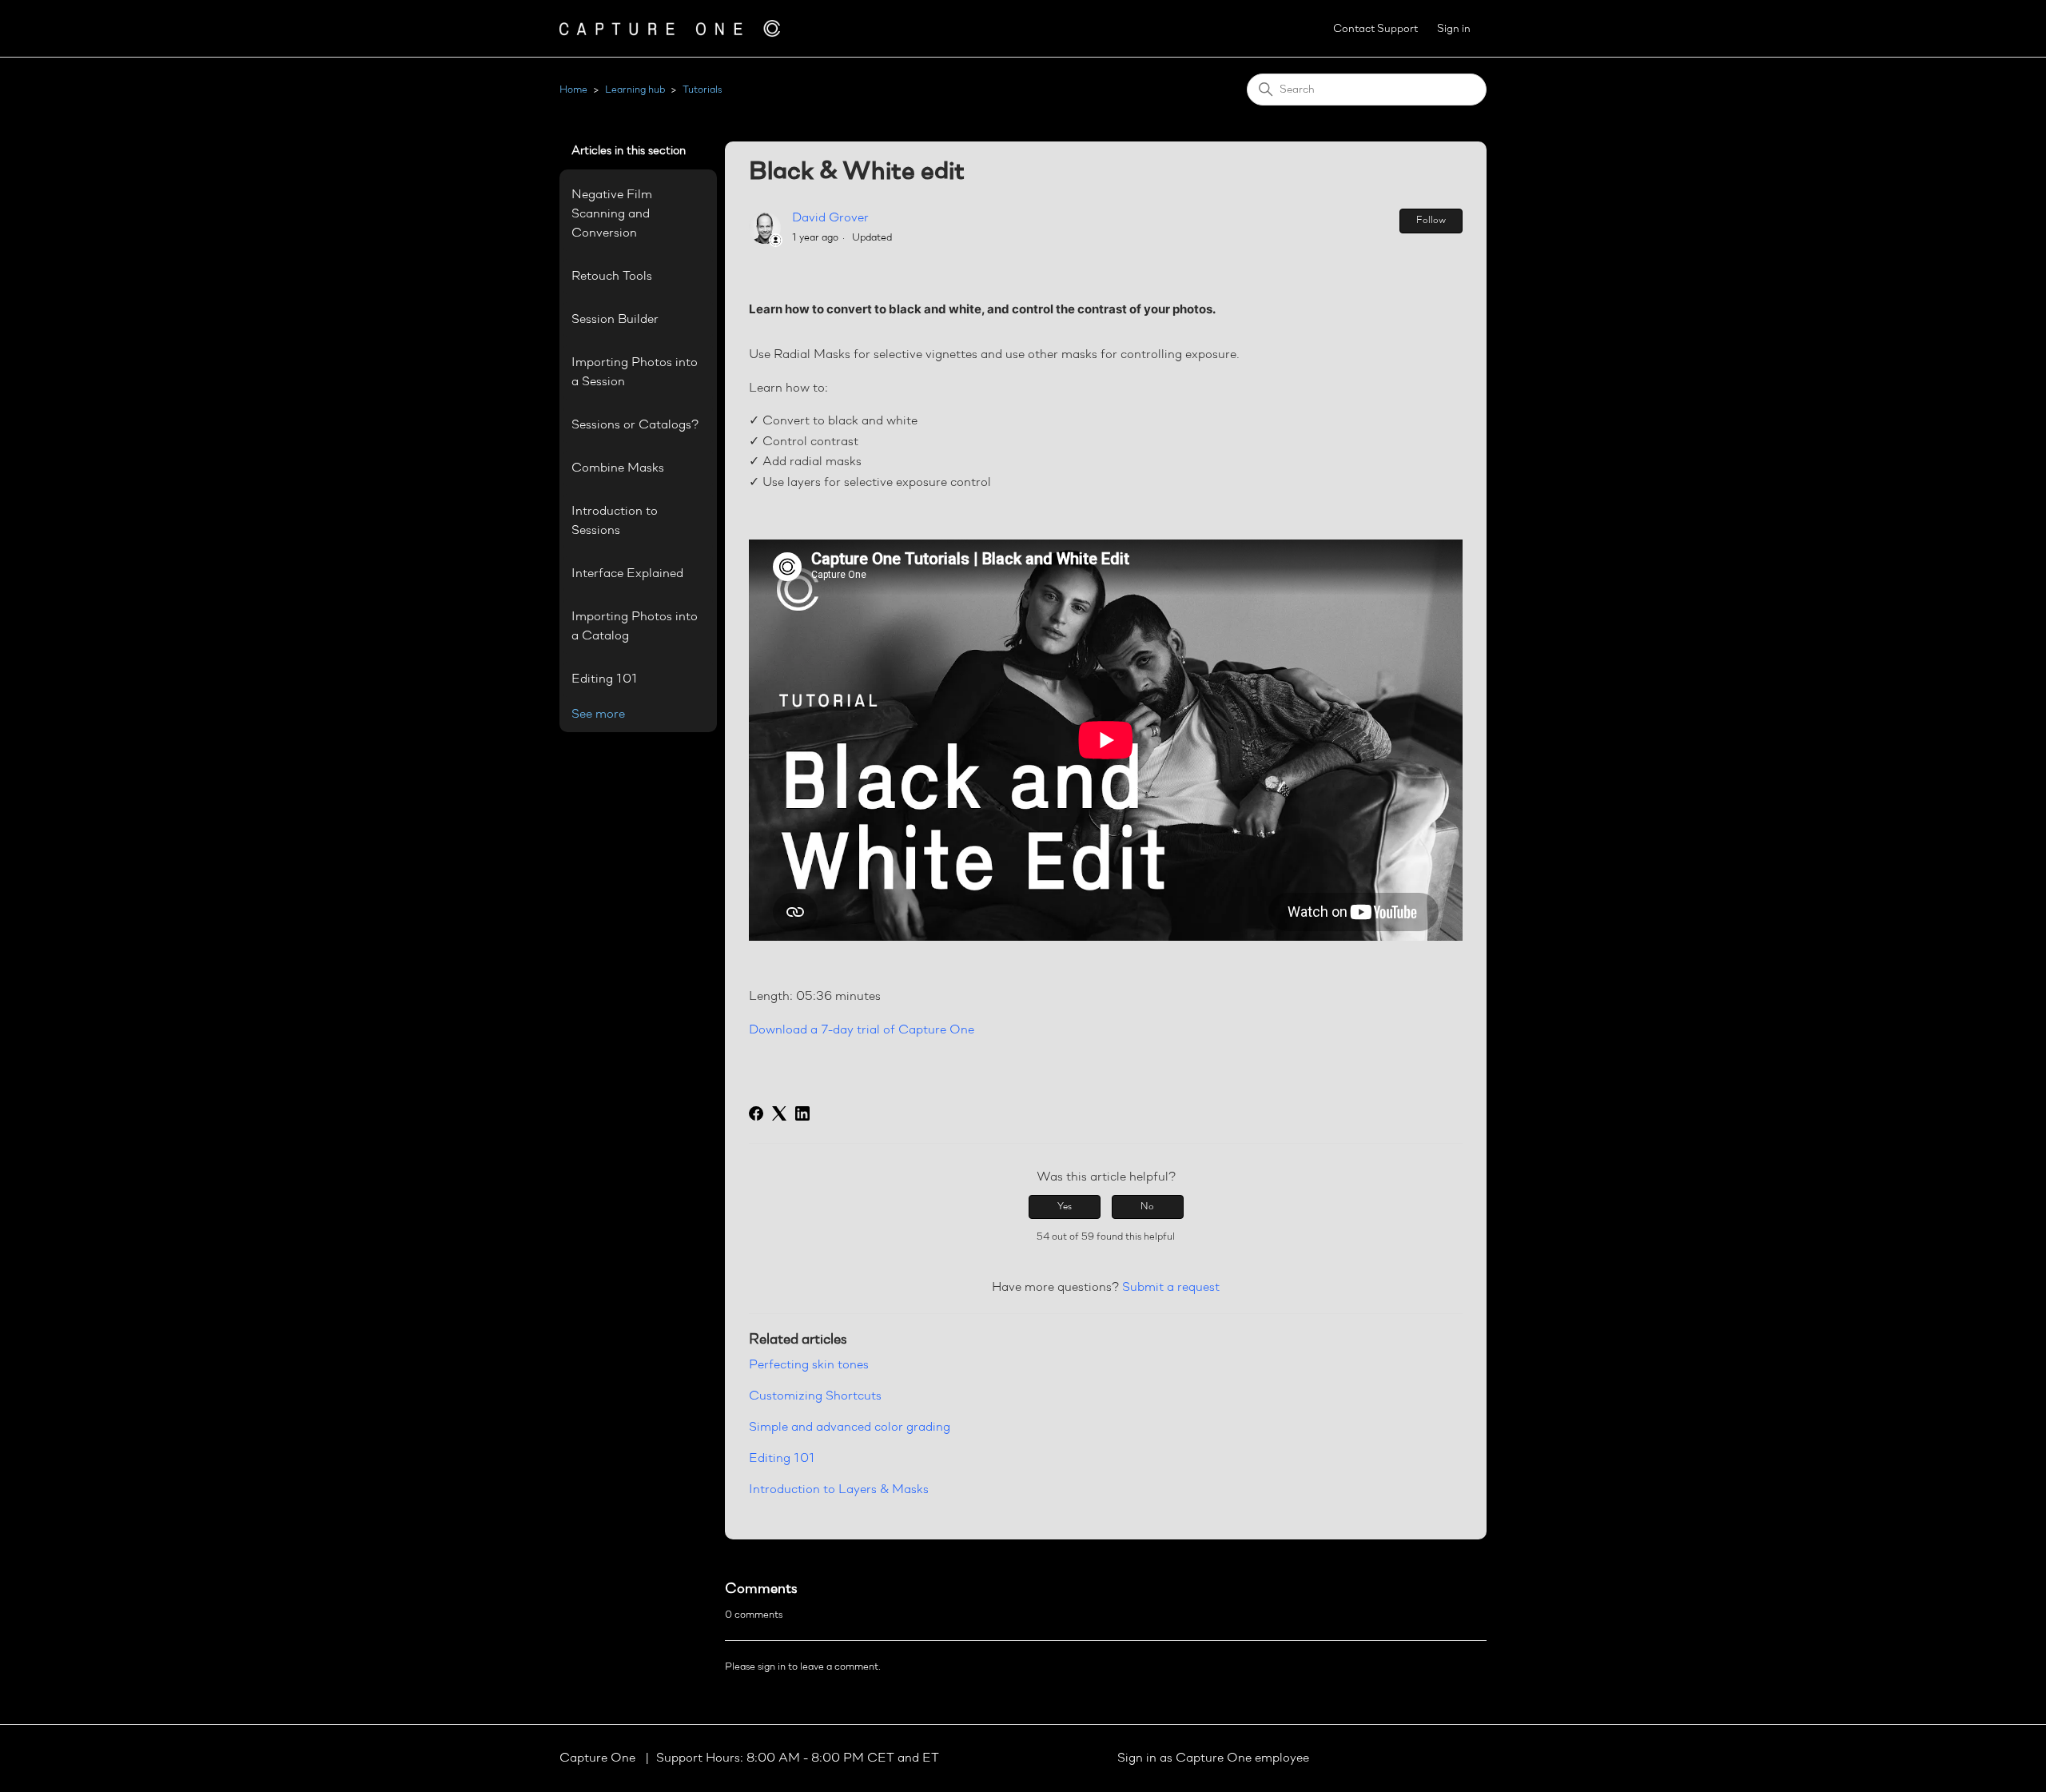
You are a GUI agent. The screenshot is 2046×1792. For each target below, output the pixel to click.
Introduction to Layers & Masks (839, 1490)
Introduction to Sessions (615, 521)
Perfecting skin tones (809, 1365)
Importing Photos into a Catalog (635, 627)
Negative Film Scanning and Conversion (612, 214)
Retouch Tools (612, 277)
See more (598, 715)
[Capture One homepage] (670, 28)
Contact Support (1375, 29)
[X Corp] (779, 1113)
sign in (772, 1667)
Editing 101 (605, 679)
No (1147, 1207)
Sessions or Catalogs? (635, 425)
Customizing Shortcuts (815, 1396)
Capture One (599, 1758)
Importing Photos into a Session (635, 372)
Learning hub (635, 90)
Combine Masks (618, 468)
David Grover (830, 218)
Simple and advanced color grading (850, 1428)
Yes (1065, 1207)
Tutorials (702, 90)
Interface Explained (627, 574)
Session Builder (615, 320)
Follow (1431, 221)
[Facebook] (756, 1113)
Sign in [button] (1454, 29)
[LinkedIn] (802, 1113)
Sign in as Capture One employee (1213, 1758)
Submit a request (1171, 1288)
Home (573, 90)
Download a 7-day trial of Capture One (862, 1030)
